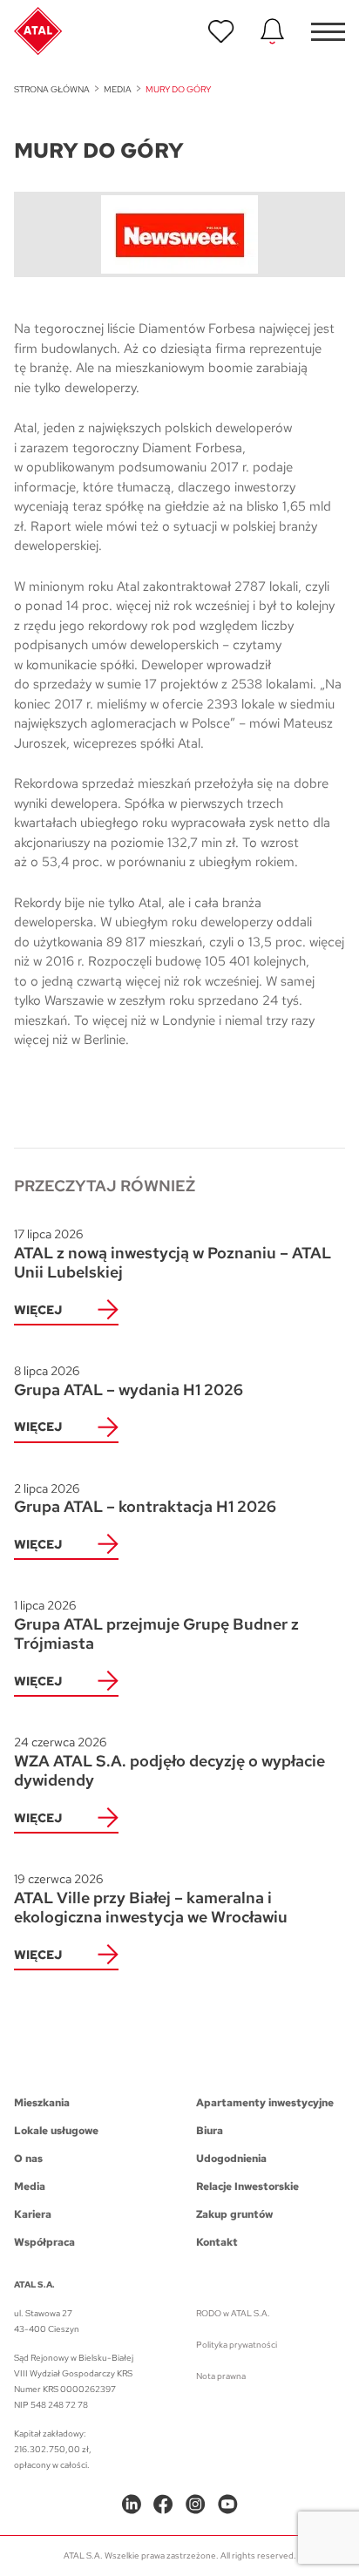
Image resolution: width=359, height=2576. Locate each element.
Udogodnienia (231, 2159)
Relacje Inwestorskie (247, 2186)
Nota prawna (221, 2376)
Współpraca (44, 2242)
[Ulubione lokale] (221, 31)
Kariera (33, 2214)
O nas (28, 2159)
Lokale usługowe (56, 2131)
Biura (210, 2131)
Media (118, 89)
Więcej (38, 1310)
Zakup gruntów (234, 2214)
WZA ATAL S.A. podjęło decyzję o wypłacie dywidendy (169, 1762)
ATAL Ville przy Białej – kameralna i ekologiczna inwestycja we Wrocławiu (151, 1899)
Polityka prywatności (237, 2345)
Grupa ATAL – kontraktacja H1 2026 (145, 1499)
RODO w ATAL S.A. (233, 2313)
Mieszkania (42, 2103)
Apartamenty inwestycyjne (265, 2103)
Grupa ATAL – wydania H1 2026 (129, 1381)
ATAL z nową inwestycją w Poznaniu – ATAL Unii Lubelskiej (173, 1254)
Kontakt (217, 2242)
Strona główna (52, 89)
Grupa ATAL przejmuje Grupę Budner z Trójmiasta (156, 1625)
